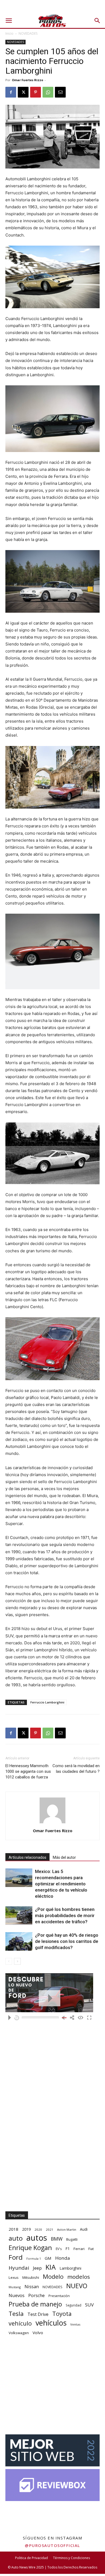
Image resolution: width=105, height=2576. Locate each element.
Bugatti (72, 2239)
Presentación (59, 2296)
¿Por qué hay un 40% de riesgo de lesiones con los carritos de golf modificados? (67, 1941)
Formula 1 (34, 2259)
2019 (26, 2229)
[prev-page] (9, 1961)
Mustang (15, 2287)
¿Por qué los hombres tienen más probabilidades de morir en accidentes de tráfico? (65, 1915)
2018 (13, 2229)
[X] (23, 92)
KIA (51, 2267)
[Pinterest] (36, 92)
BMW (57, 2239)
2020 (38, 2229)
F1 (68, 2249)
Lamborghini (70, 2268)
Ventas (75, 2324)
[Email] (60, 92)
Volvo (38, 2333)
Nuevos (17, 2295)
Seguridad (73, 2305)
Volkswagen (19, 2333)
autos (37, 2238)
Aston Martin (67, 2229)
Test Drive (38, 2314)
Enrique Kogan (30, 2248)
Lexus (14, 2277)
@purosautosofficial (52, 2545)
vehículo (20, 2323)
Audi (84, 2229)
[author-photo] (52, 1823)
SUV (89, 2305)
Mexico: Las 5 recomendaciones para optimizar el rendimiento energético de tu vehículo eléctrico (61, 1884)
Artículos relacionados (27, 1857)
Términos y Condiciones (71, 2558)
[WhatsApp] (48, 92)
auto (16, 2238)
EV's (59, 2249)
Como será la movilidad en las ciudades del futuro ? (76, 1769)
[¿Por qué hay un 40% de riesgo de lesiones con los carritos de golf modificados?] (19, 1941)
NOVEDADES (28, 33)
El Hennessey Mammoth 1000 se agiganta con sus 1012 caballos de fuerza (28, 1771)
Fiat (91, 2249)
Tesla (16, 2314)
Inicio (9, 33)
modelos (79, 2277)
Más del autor (64, 1857)
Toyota (62, 2314)
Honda (63, 2258)
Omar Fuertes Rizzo (27, 80)
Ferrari (79, 2249)
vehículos (51, 2323)
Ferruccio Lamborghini (47, 1702)
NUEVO (77, 2286)
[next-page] (17, 1961)
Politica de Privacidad (31, 2558)
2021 (50, 2229)
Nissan (32, 2286)
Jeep (37, 2268)
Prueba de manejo (35, 2304)
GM (48, 2258)
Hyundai (19, 2268)
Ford (16, 2257)
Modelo (53, 2277)
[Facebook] (11, 92)
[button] (9, 21)
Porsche (36, 2296)
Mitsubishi (31, 2277)
